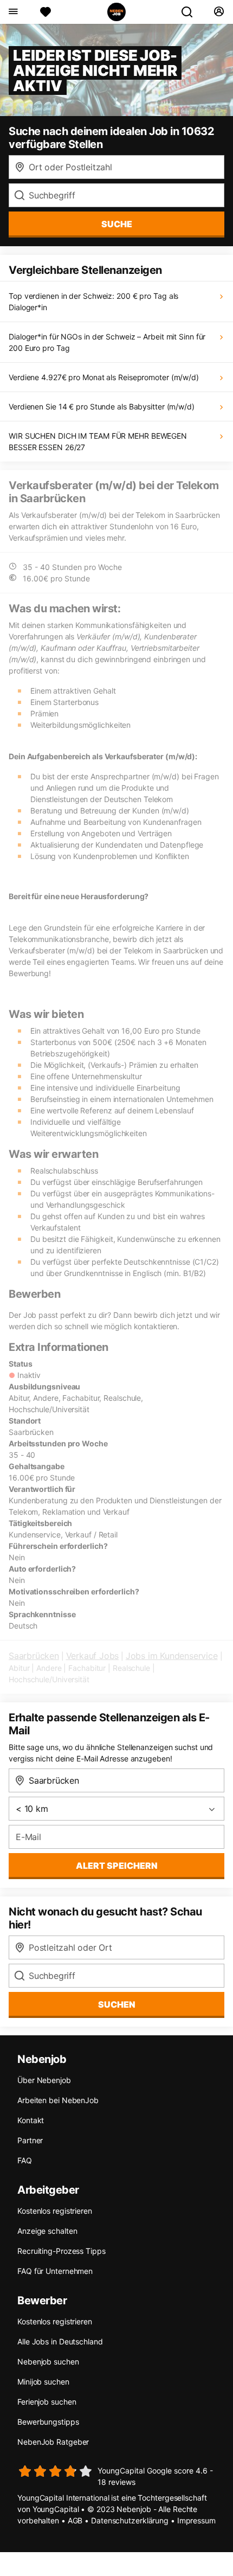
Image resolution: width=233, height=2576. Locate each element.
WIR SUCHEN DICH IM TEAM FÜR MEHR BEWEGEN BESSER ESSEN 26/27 (98, 441)
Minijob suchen (43, 2382)
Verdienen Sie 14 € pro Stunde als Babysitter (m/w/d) (102, 406)
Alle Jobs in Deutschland (60, 2341)
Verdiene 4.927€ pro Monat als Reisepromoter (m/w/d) (104, 377)
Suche (117, 224)
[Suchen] (191, 12)
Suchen (117, 2004)
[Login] (219, 12)
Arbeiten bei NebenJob (58, 2100)
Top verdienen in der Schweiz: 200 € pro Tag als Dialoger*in (93, 302)
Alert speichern (117, 1866)
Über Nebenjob (44, 2080)
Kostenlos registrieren (55, 2211)
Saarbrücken (34, 1656)
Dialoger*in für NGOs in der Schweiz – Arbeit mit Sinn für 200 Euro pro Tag (107, 342)
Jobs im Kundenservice (172, 1656)
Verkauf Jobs (93, 1656)
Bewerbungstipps (48, 2422)
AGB (75, 2520)
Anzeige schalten (47, 2231)
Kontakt (31, 2120)
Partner (30, 2140)
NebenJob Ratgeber (53, 2442)
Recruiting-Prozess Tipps (62, 2251)
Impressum (196, 2520)
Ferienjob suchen (47, 2402)
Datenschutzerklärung (130, 2520)
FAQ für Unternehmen (55, 2271)
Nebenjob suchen (48, 2362)
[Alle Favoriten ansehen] (46, 12)
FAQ (25, 2160)
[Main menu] (13, 12)
